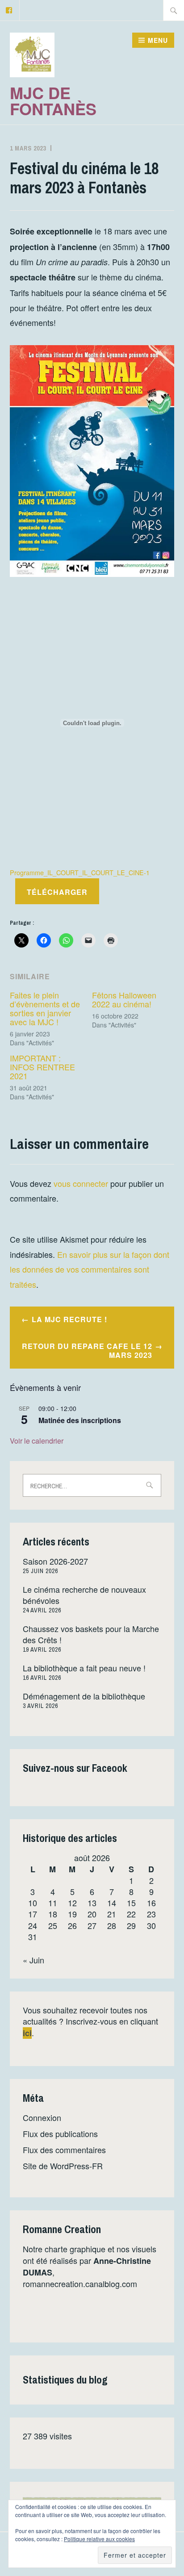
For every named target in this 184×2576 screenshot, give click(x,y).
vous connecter (81, 1183)
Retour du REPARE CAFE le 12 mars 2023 (87, 1351)
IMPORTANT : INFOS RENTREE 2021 (42, 1067)
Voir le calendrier (37, 1441)
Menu (158, 40)
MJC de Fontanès (53, 100)
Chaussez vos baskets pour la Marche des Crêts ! (91, 1634)
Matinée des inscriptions (80, 1420)
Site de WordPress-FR (63, 2166)
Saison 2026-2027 (55, 1561)
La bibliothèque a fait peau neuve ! (84, 1668)
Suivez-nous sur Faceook (75, 1768)
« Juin (33, 1960)
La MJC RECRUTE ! (69, 1319)
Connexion (42, 2117)
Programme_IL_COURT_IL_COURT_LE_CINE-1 (80, 872)
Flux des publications (60, 2133)
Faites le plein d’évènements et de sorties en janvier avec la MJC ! (45, 1008)
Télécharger (57, 892)
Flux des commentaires (64, 2150)
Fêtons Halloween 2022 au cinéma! (124, 999)
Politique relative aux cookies (99, 2539)
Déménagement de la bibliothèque (84, 1696)
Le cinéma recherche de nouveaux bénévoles (84, 1595)
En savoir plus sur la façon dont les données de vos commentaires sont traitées (90, 1269)
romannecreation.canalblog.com (80, 2284)
